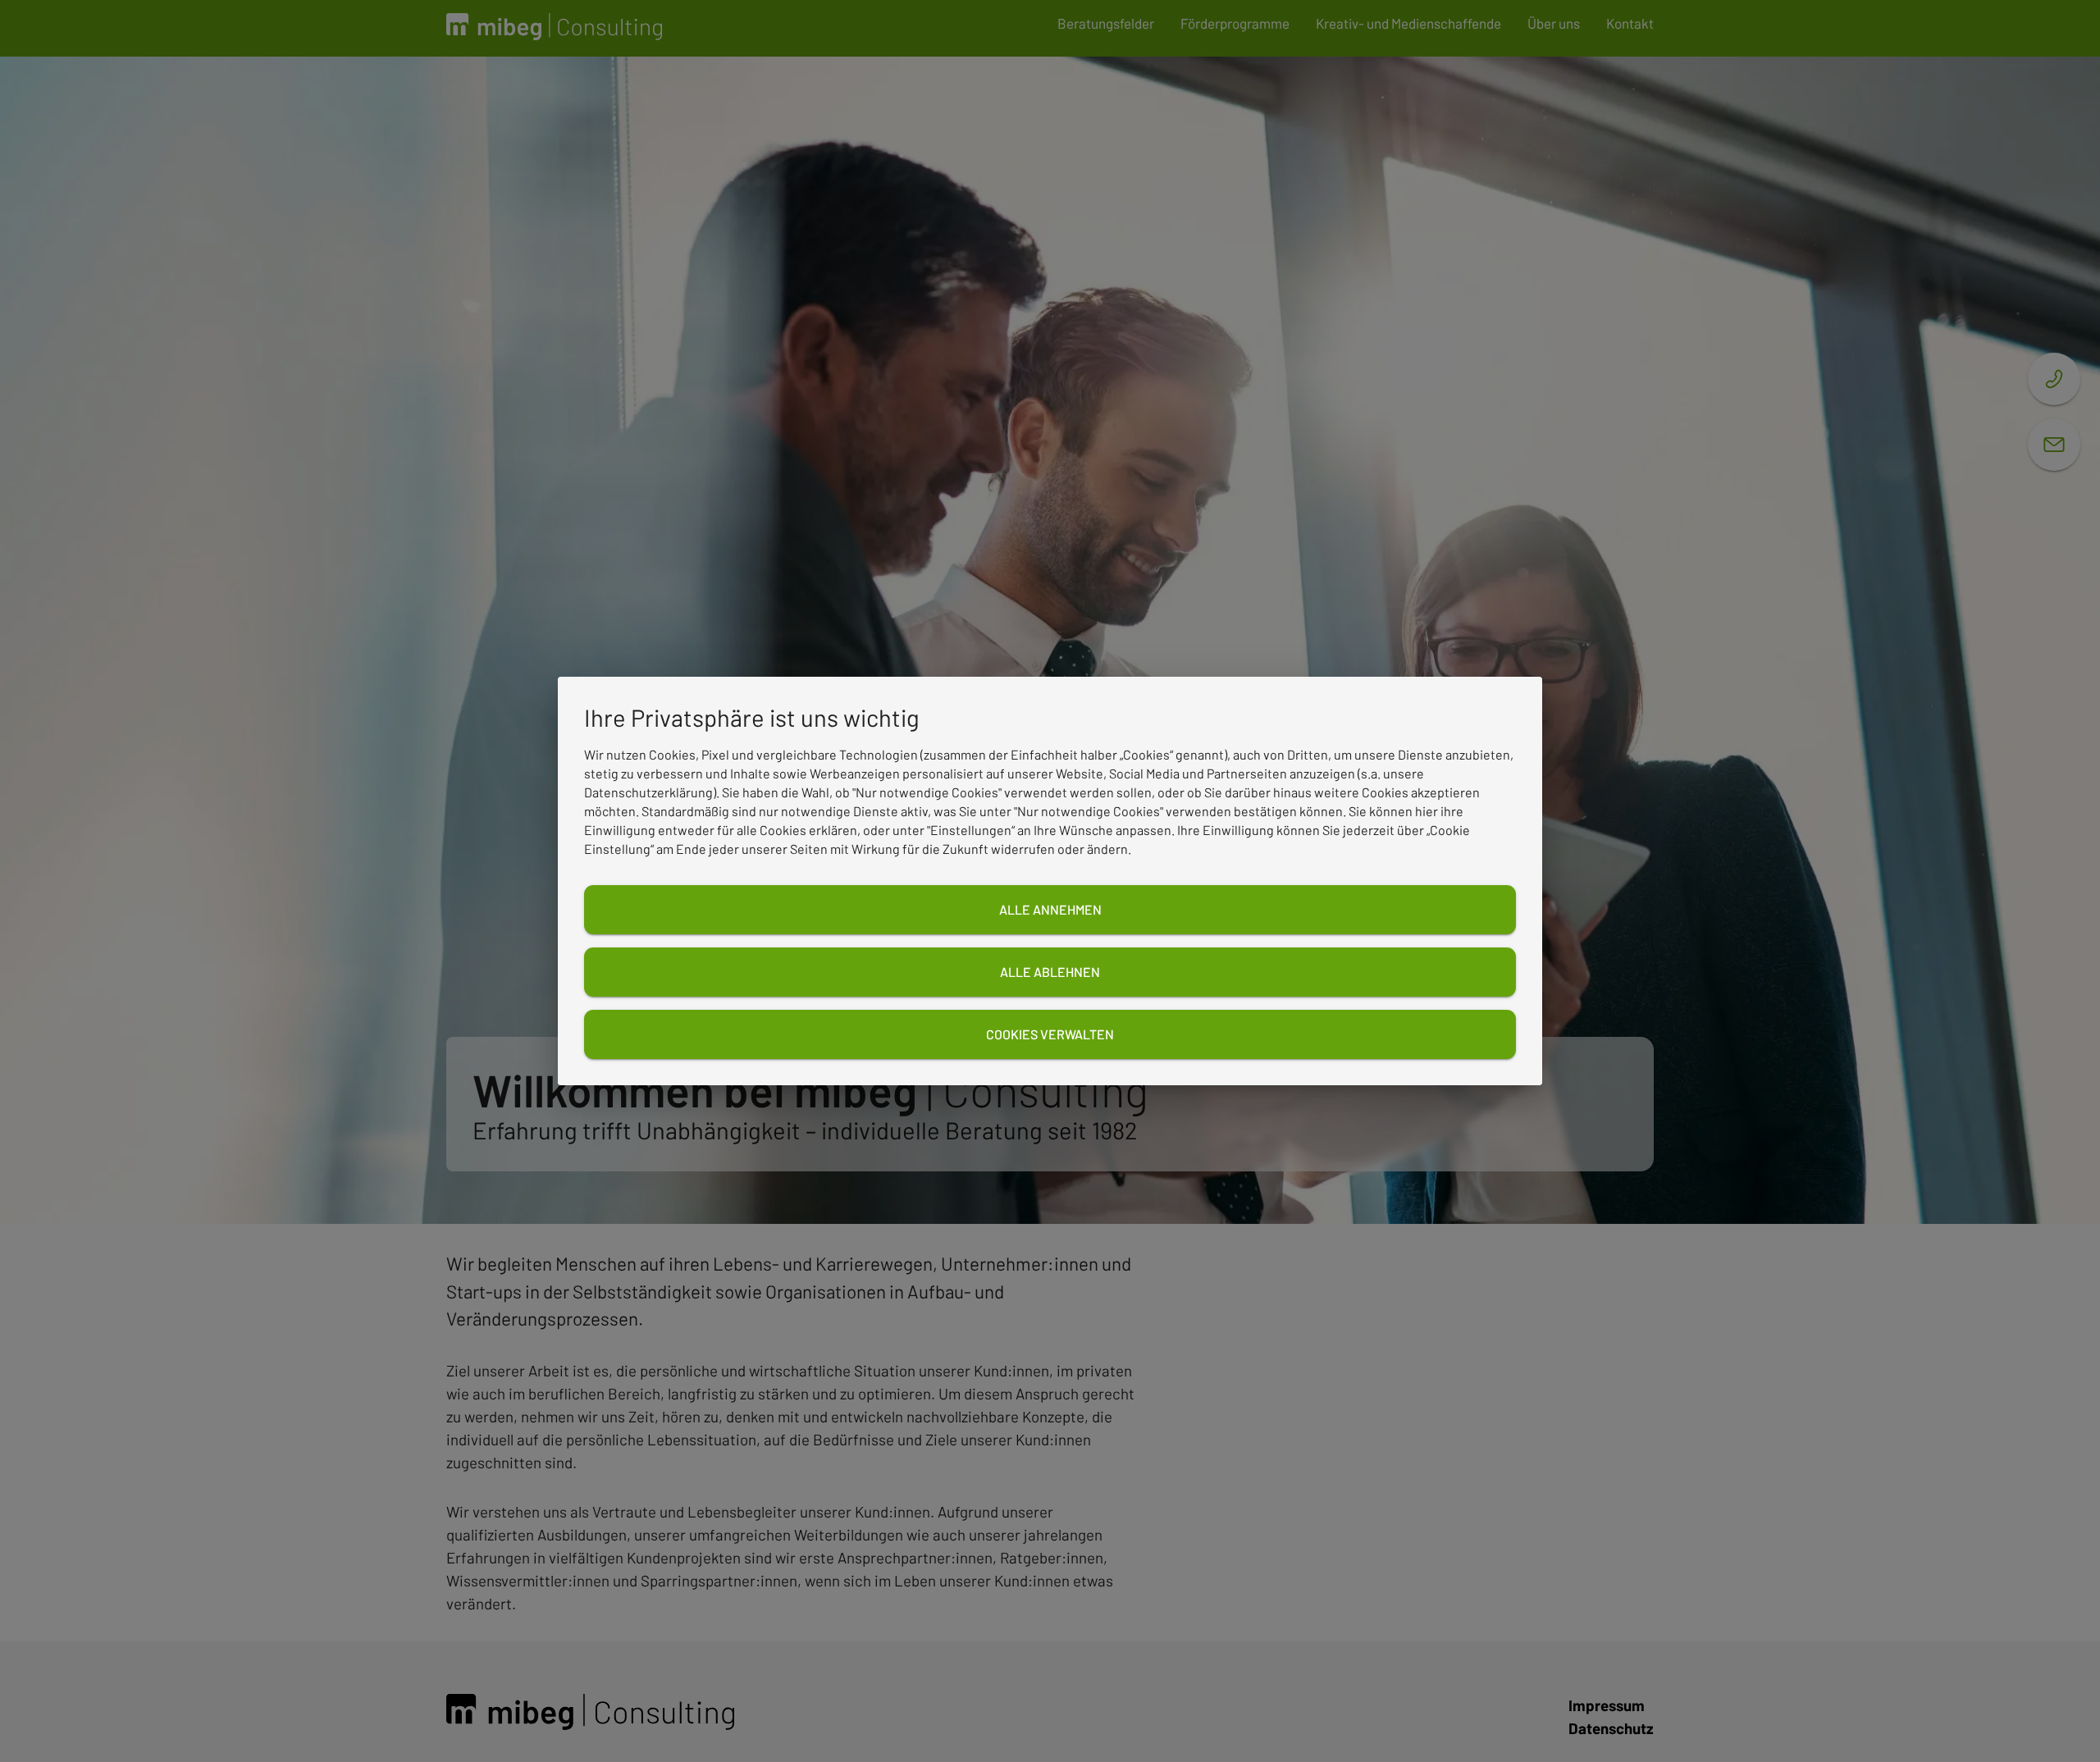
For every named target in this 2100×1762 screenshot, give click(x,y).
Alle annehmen (1050, 909)
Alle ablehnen (1050, 972)
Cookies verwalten (1050, 1034)
